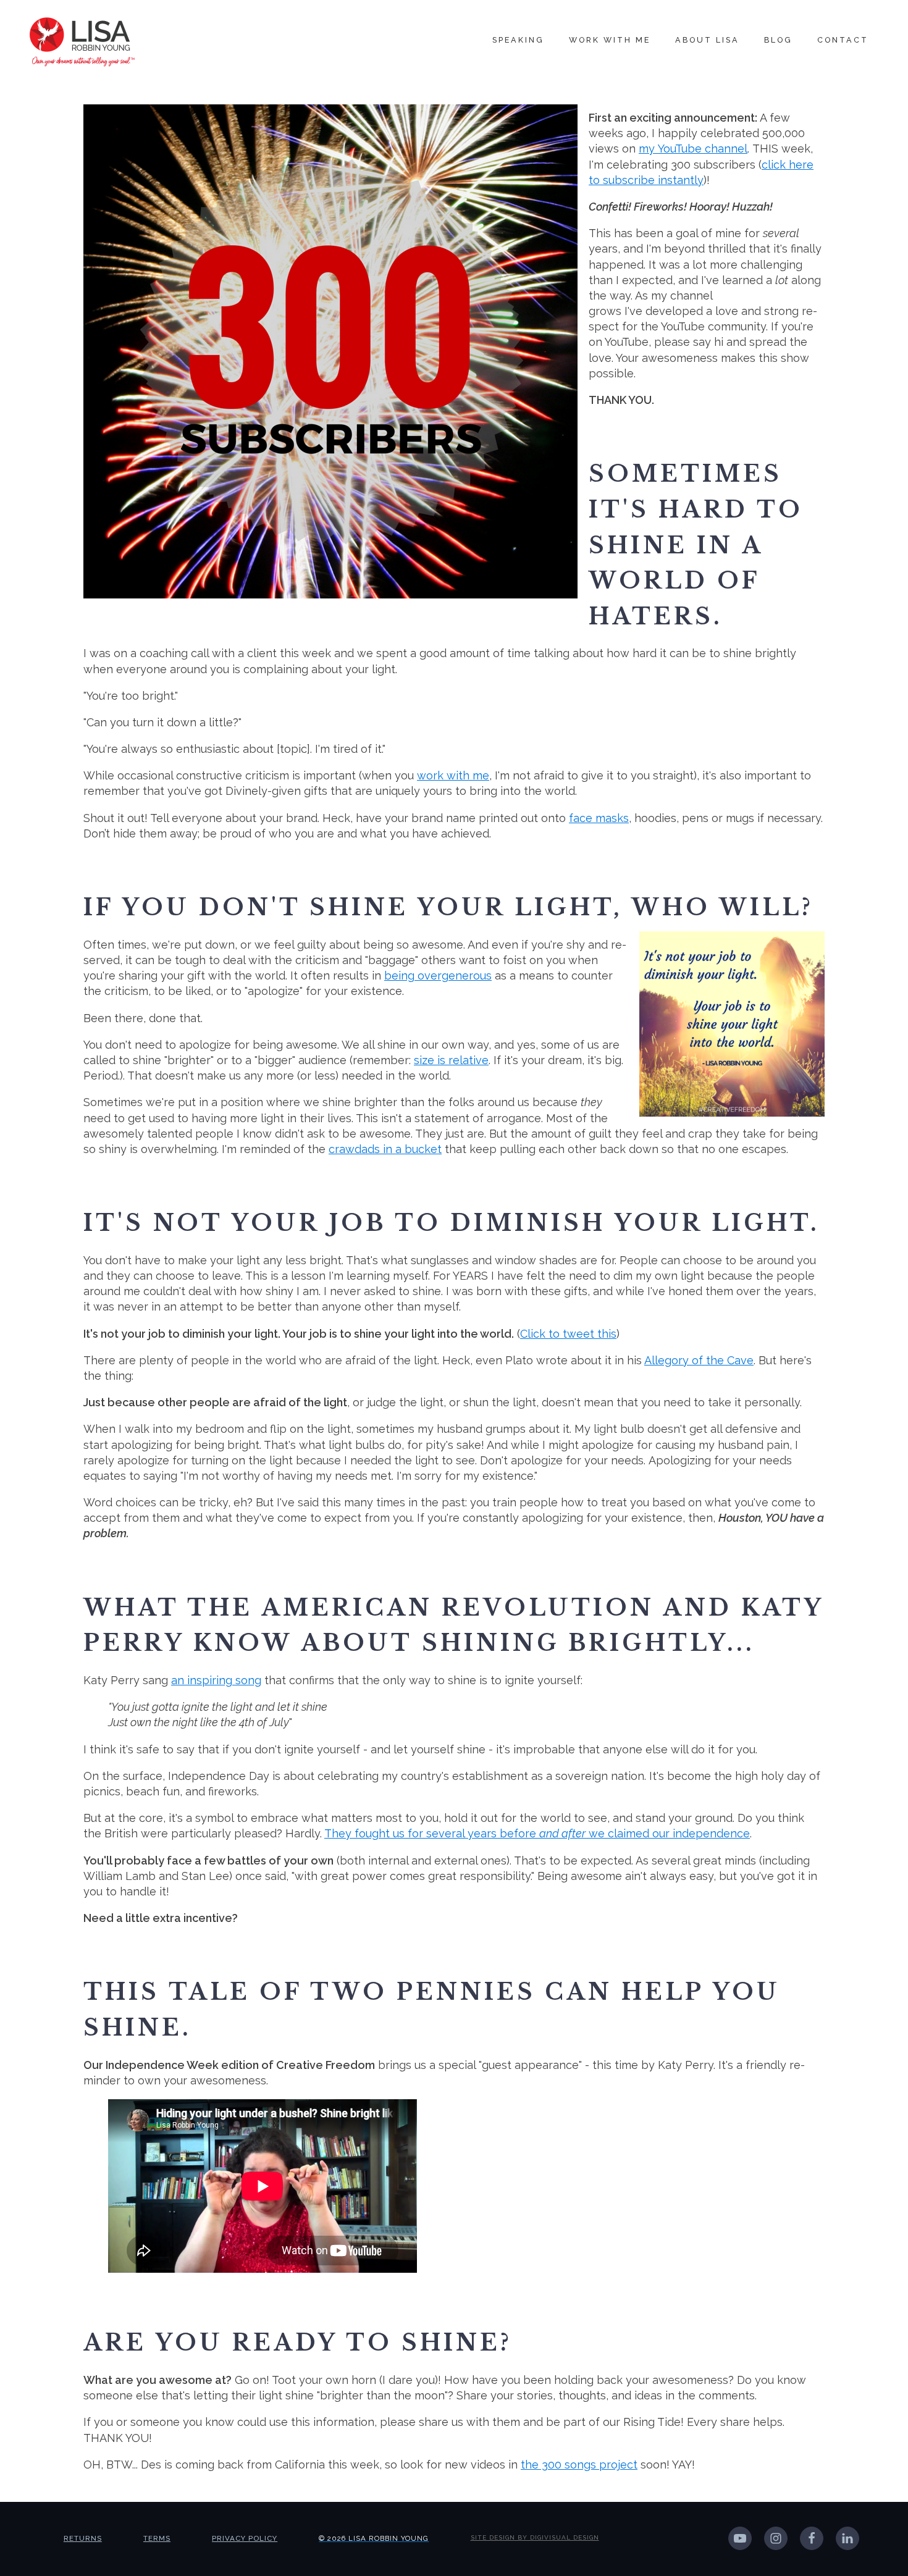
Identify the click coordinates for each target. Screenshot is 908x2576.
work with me (453, 775)
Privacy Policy (245, 2538)
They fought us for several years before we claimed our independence (537, 1833)
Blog (778, 40)
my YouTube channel (693, 149)
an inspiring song (216, 1680)
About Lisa (707, 40)
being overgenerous (438, 975)
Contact (843, 40)
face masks (599, 818)
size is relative (451, 1060)
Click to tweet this (568, 1334)
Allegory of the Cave (699, 1360)
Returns (83, 2538)
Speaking (518, 40)
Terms (157, 2538)
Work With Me (610, 40)
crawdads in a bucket (385, 1149)
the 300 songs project (579, 2465)
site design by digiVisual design (535, 2537)
